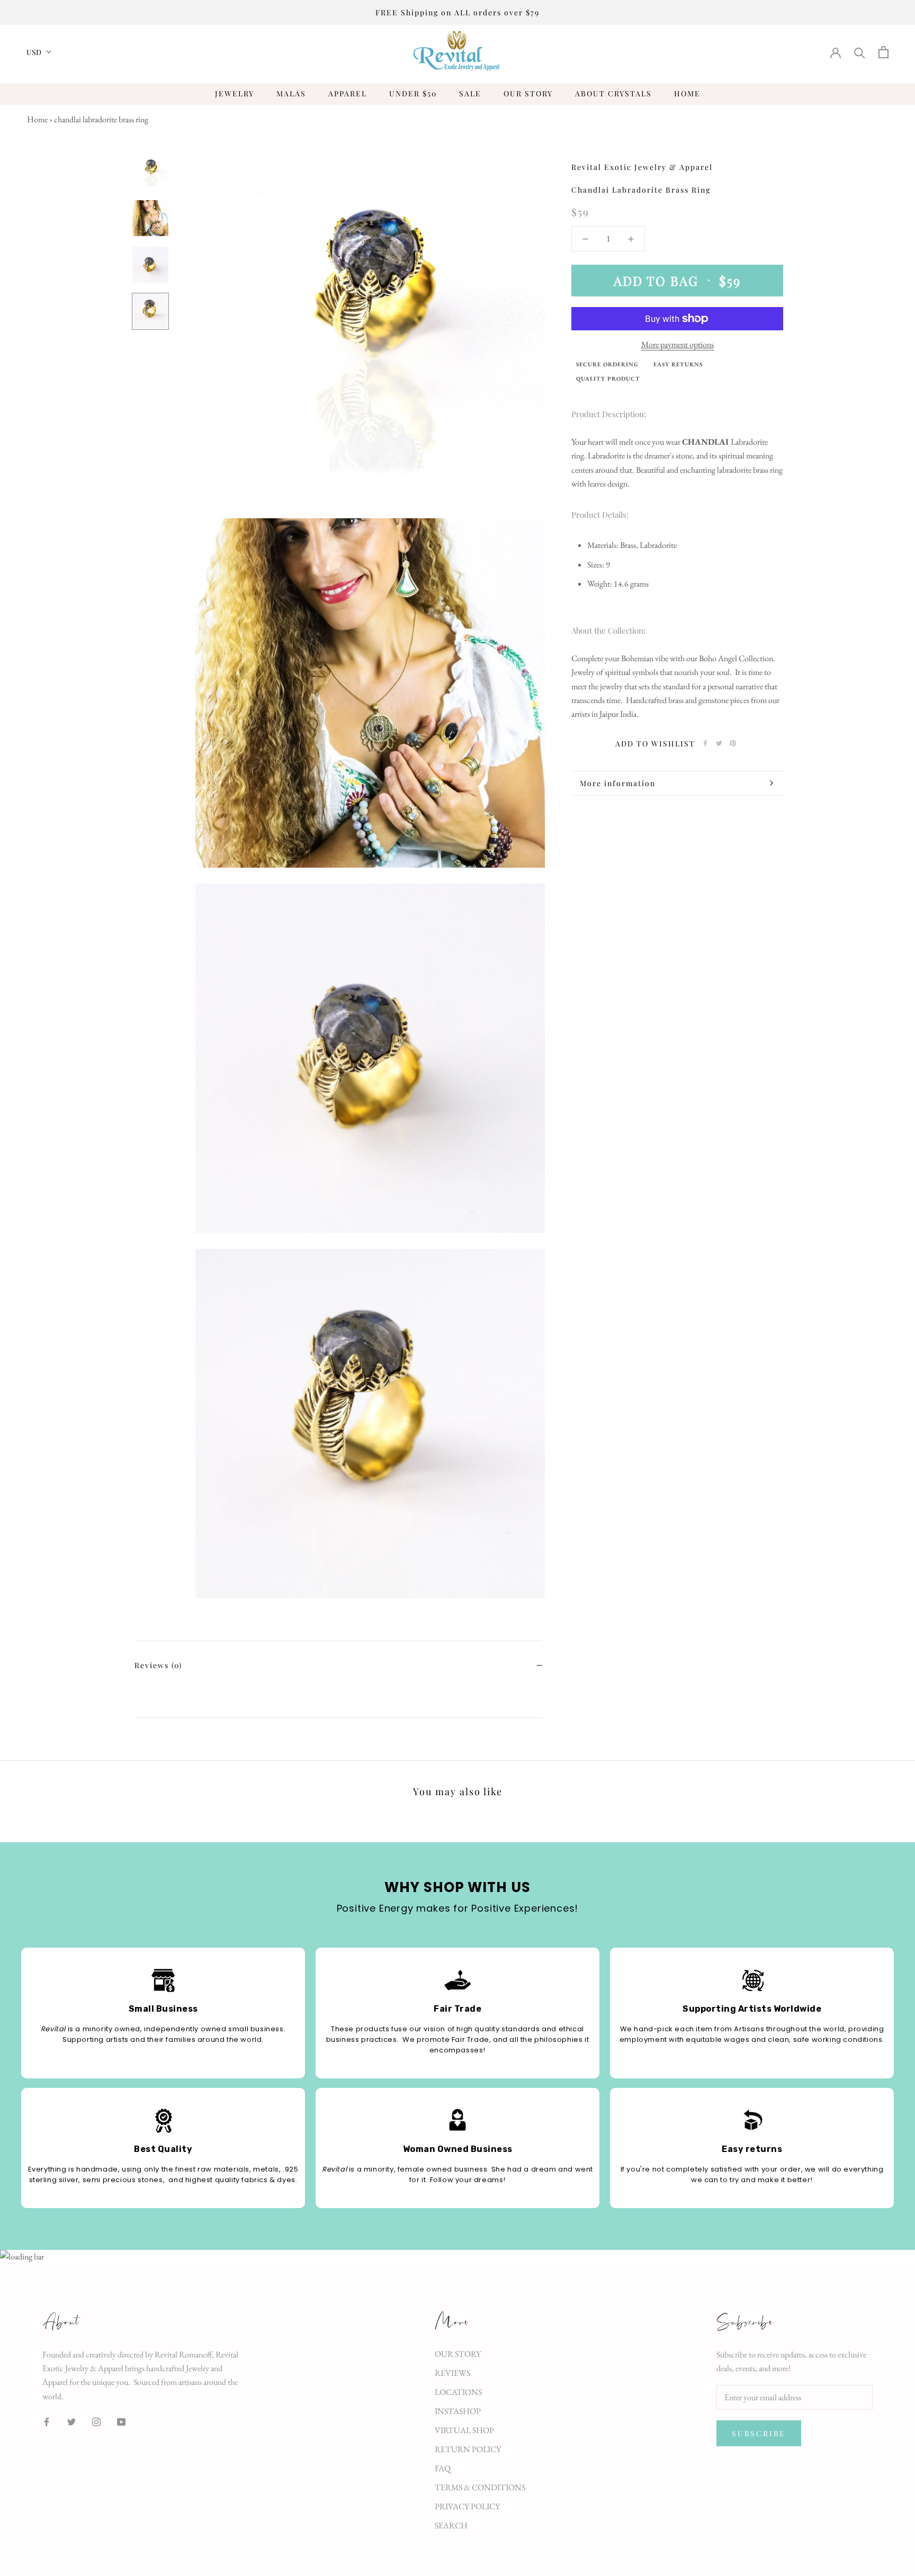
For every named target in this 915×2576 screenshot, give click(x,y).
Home (37, 119)
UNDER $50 (413, 93)
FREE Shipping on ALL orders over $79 (457, 12)
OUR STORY (528, 93)
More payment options (678, 344)
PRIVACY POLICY (467, 2506)
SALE (470, 93)
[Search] (860, 52)
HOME (687, 93)
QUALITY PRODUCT (608, 379)
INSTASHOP (458, 2411)
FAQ (443, 2468)
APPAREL (348, 93)
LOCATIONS (458, 2392)
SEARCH (451, 2525)
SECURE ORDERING (607, 364)
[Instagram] (96, 2421)
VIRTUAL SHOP (464, 2430)
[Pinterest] (733, 743)
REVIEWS (452, 2373)
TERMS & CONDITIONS (480, 2487)
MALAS (291, 93)
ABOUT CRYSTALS (613, 93)
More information (618, 783)
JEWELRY (235, 93)
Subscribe (759, 2433)
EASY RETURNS (678, 364)
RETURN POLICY (468, 2449)
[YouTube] (121, 2421)
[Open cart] (883, 52)
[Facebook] (705, 743)
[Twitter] (719, 743)
